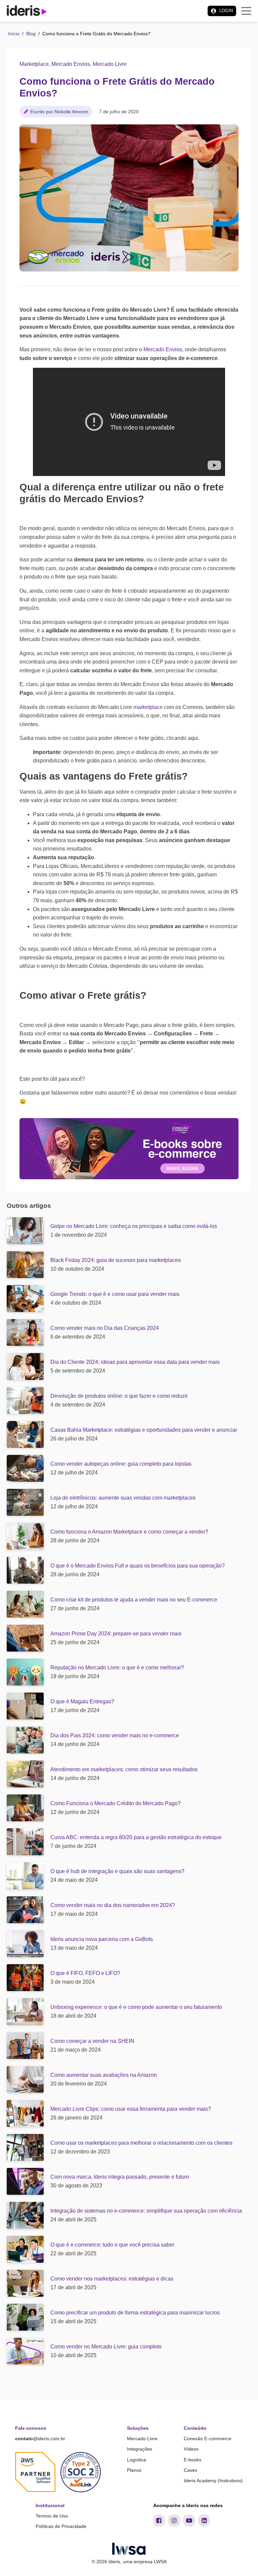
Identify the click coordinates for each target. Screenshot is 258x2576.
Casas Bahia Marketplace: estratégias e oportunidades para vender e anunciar (144, 1430)
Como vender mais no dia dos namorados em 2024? (113, 1905)
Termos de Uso (52, 2516)
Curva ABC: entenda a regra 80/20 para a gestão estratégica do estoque (136, 1837)
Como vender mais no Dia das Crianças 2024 (105, 1328)
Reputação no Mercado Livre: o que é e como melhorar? (117, 1668)
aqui (192, 738)
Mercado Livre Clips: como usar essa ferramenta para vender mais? (131, 2109)
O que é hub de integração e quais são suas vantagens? (117, 1871)
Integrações (140, 2449)
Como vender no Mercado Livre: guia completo (106, 2347)
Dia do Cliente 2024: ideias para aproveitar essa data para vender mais (135, 1362)
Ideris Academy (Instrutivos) (213, 2481)
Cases (190, 2470)
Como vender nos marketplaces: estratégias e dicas (112, 2279)
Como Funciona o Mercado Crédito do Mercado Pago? (116, 1803)
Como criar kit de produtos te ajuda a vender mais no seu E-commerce (134, 1600)
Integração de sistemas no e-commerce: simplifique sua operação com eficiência (146, 2211)
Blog (31, 34)
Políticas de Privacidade (61, 2526)
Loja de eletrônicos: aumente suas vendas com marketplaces (123, 1498)
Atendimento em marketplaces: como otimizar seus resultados (124, 1769)
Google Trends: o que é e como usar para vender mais (115, 1294)
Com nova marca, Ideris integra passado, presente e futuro (120, 2177)
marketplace (149, 707)
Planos (134, 2470)
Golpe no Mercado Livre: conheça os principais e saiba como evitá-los (134, 1226)
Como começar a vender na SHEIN (92, 2041)
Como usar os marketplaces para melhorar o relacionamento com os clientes (141, 2143)
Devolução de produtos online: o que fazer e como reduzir (119, 1396)
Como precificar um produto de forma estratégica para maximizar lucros (135, 2313)
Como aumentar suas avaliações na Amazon (104, 2075)
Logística (137, 2460)
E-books (192, 2460)
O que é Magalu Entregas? (82, 1701)
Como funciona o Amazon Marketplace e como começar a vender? (129, 1532)
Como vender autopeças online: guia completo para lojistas (121, 1464)
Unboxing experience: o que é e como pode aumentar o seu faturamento (136, 2007)
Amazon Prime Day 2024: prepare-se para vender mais (116, 1634)
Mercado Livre (110, 64)
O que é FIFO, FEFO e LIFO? (85, 1973)
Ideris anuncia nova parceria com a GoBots (102, 1939)
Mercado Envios (71, 64)
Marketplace (34, 64)
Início (14, 34)
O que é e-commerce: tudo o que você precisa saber (112, 2245)
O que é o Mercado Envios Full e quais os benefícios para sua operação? (138, 1566)
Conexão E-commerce (208, 2439)
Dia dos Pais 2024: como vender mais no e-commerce (115, 1735)
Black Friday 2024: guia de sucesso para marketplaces (116, 1260)
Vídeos (191, 2449)
